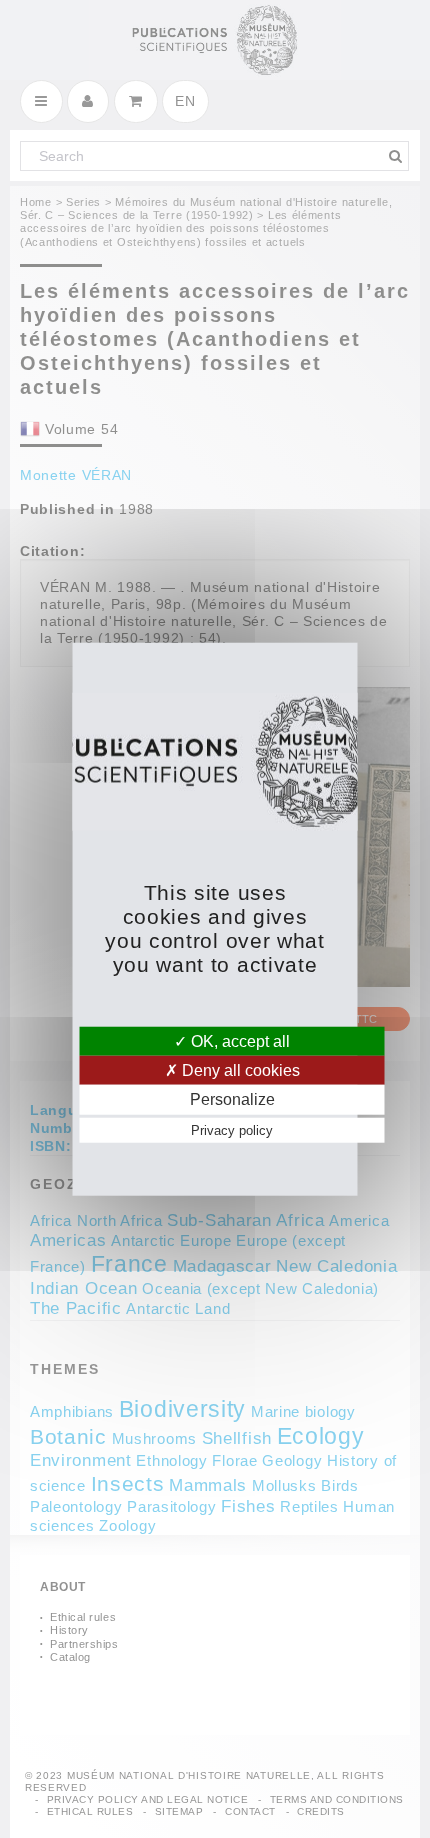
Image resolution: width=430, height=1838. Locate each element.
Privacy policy (232, 1129)
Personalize (232, 1099)
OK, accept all (238, 1041)
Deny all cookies (239, 1070)
